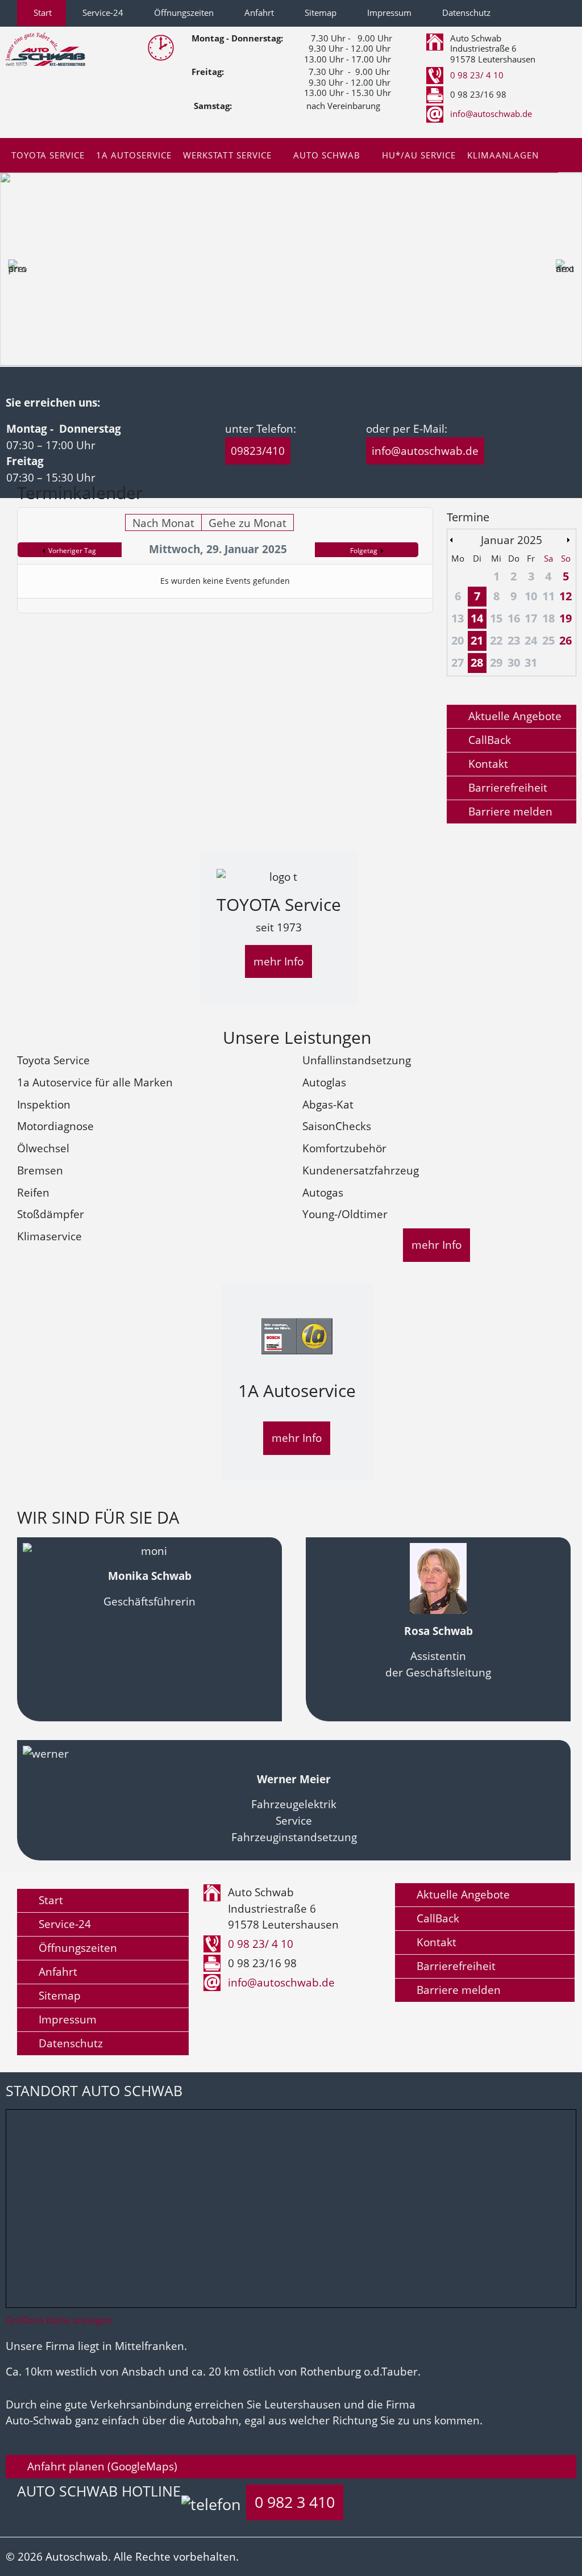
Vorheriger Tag (72, 551)
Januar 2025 (512, 540)
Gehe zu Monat (248, 523)
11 (548, 596)
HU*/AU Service (419, 155)
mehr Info (278, 961)
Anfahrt (258, 13)
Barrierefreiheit (506, 787)
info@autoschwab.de (491, 114)
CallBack (488, 740)
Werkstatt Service (227, 155)
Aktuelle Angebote (514, 716)
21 (477, 640)
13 (458, 618)
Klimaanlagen (503, 155)
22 (496, 640)
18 (548, 618)
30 (514, 662)
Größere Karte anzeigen (59, 2320)
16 (514, 618)
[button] (18, 269)
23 (514, 640)
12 (566, 596)
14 (477, 618)
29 (496, 662)
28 (477, 662)
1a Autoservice (134, 155)
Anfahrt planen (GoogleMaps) (101, 2466)
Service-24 (102, 13)
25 (548, 640)
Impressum (388, 13)
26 (566, 640)
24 (531, 640)
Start (41, 13)
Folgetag (364, 551)
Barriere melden (509, 811)
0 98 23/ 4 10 (477, 75)
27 (458, 662)
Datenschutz (465, 13)
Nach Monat (163, 523)
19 (566, 618)
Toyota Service (48, 155)
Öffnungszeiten (183, 13)
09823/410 (258, 451)
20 (458, 640)
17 (531, 618)
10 (531, 596)
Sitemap (319, 13)
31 (531, 662)
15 (496, 618)
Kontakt (487, 764)
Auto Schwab (327, 155)
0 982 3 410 (295, 2502)
